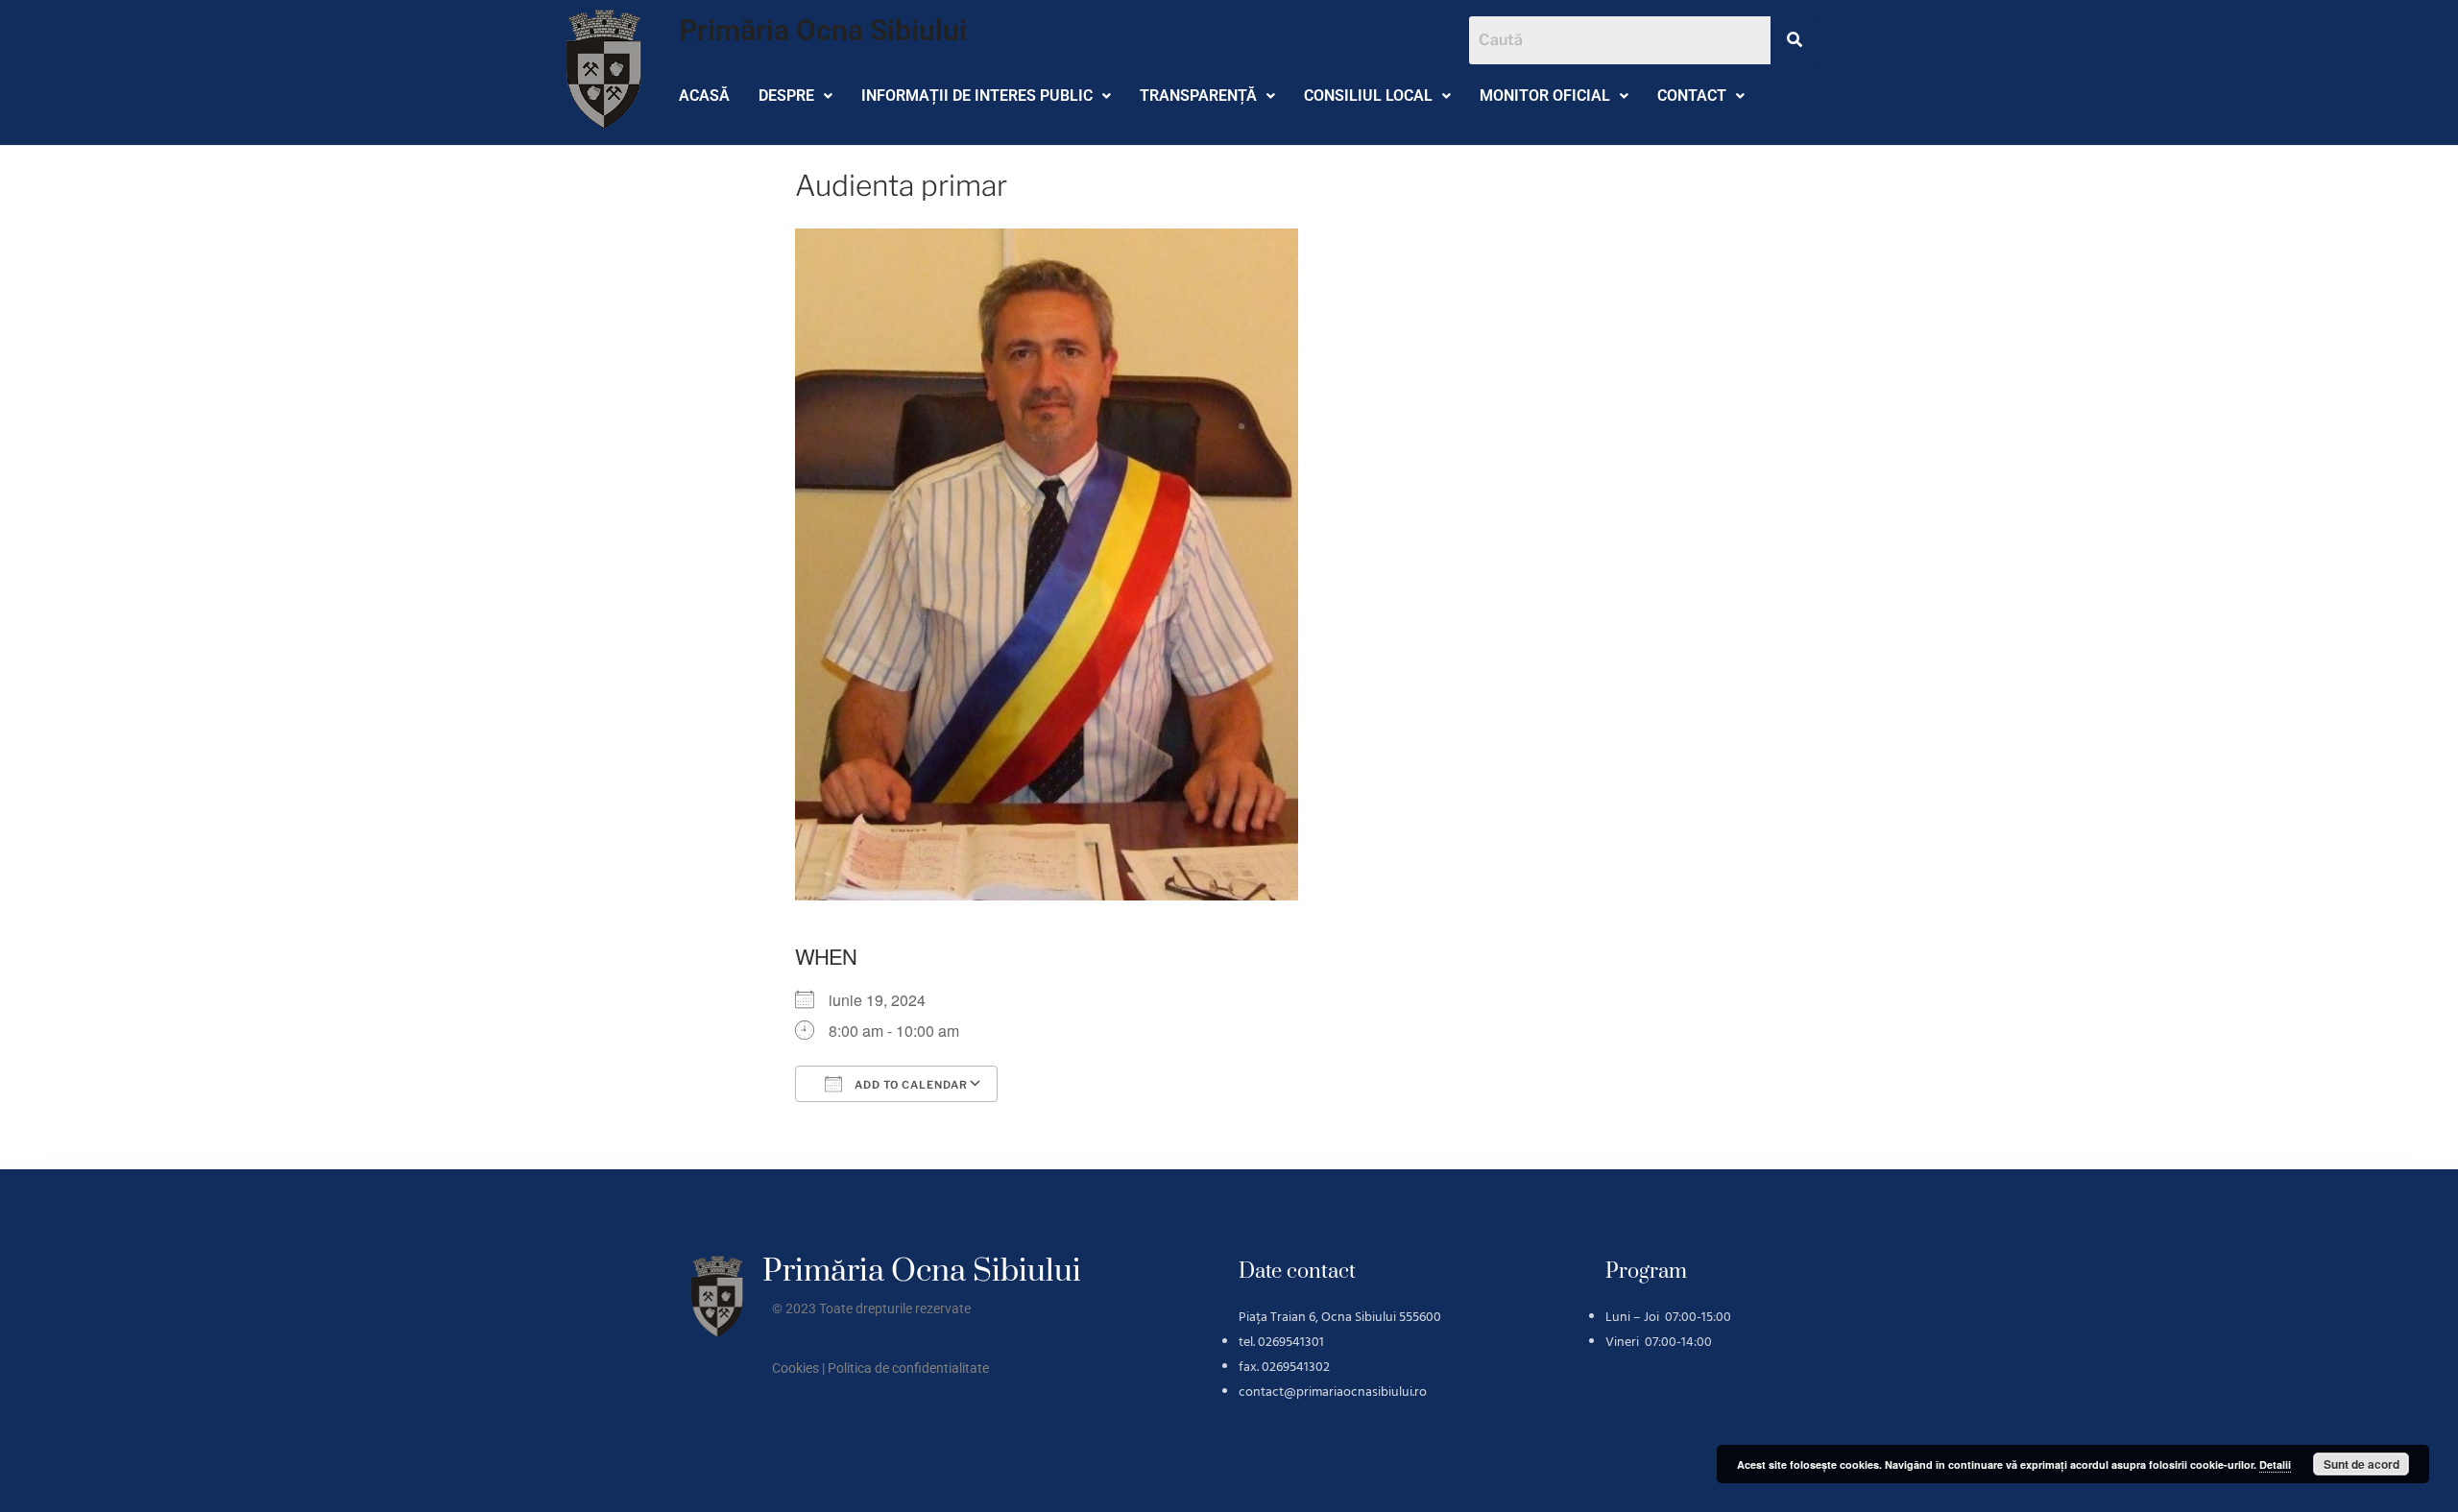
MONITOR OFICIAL (1545, 96)
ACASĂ (704, 96)
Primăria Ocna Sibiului (823, 30)
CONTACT (1692, 96)
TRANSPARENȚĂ (1198, 96)
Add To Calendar (910, 1085)
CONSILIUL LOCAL (1368, 96)
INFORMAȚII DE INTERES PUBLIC (977, 96)
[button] (795, 96)
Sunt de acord (2362, 1464)
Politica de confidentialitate (908, 1368)
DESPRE (786, 96)
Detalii (2275, 1464)
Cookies (795, 1368)
